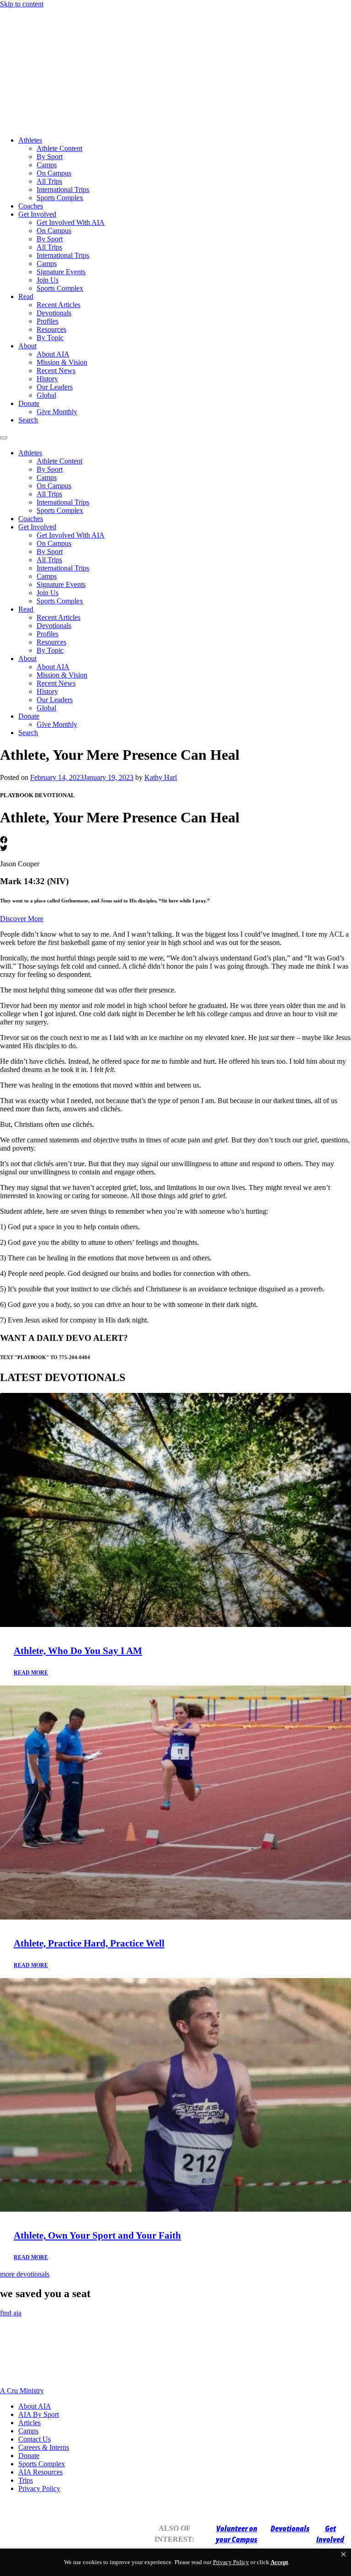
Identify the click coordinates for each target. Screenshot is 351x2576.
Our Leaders (55, 387)
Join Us (48, 280)
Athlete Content (59, 148)
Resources (51, 329)
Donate (29, 403)
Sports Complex (60, 198)
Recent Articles (58, 305)
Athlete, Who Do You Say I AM (78, 1651)
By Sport (50, 157)
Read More (31, 1673)
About (27, 346)
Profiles (48, 321)
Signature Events (61, 272)
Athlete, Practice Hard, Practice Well (89, 1943)
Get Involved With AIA (71, 222)
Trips (26, 2480)
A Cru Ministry (22, 2391)
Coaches (31, 206)
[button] (343, 2555)
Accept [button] (279, 2562)
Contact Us (35, 2439)
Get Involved (37, 214)
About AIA (53, 354)
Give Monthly (57, 412)
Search (28, 420)
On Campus (54, 173)
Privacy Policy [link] (231, 2562)
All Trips (49, 181)
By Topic (50, 338)
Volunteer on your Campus (237, 2534)
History (47, 379)
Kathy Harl (161, 777)
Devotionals (54, 313)
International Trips (63, 189)
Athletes (30, 140)
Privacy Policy (39, 2488)
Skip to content (22, 4)
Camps (47, 165)
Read (26, 296)
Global (46, 395)
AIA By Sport (39, 2414)
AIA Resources (40, 2472)
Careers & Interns (44, 2447)
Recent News (56, 371)
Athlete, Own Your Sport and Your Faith (97, 2235)
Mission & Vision (62, 362)
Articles (29, 2423)
